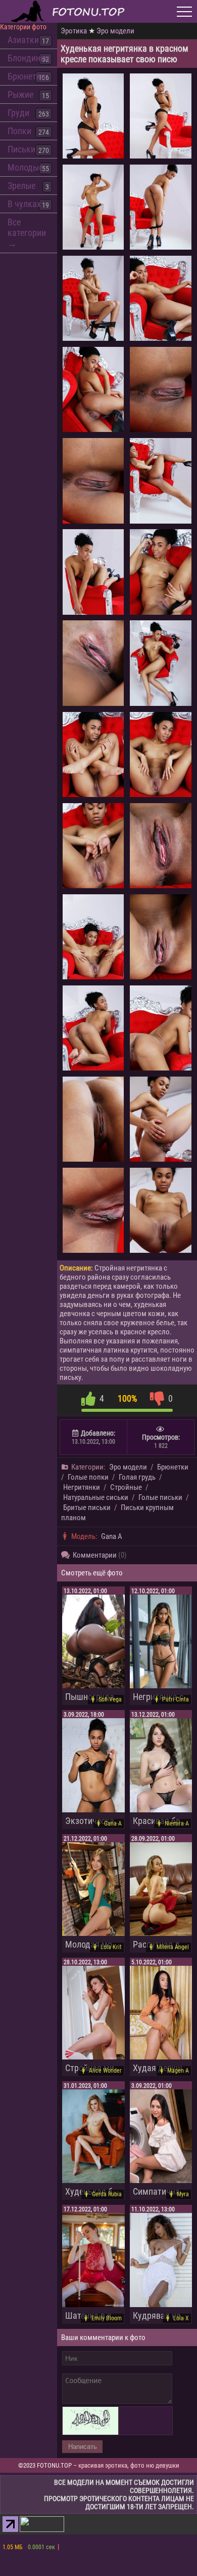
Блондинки (29, 58)
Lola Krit (111, 1947)
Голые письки (160, 1497)
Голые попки (88, 1477)
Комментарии (100, 1555)
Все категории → (27, 233)
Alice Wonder (105, 2071)
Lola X (181, 2318)
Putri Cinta (176, 1699)
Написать (83, 2447)
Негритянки (82, 1487)
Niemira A (177, 1824)
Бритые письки (87, 1508)
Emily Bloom (107, 2318)
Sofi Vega (110, 1699)
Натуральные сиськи (96, 1497)
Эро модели (115, 31)
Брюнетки (27, 76)
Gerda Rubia (107, 2194)
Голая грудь (137, 1477)
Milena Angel (173, 1947)
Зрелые (21, 186)
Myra (183, 2194)
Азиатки (23, 40)
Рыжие (20, 94)
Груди (18, 113)
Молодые (25, 167)
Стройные (126, 1487)
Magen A (178, 2071)
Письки (21, 149)
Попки (19, 131)
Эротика (74, 31)
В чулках (24, 204)
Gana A (112, 1536)
